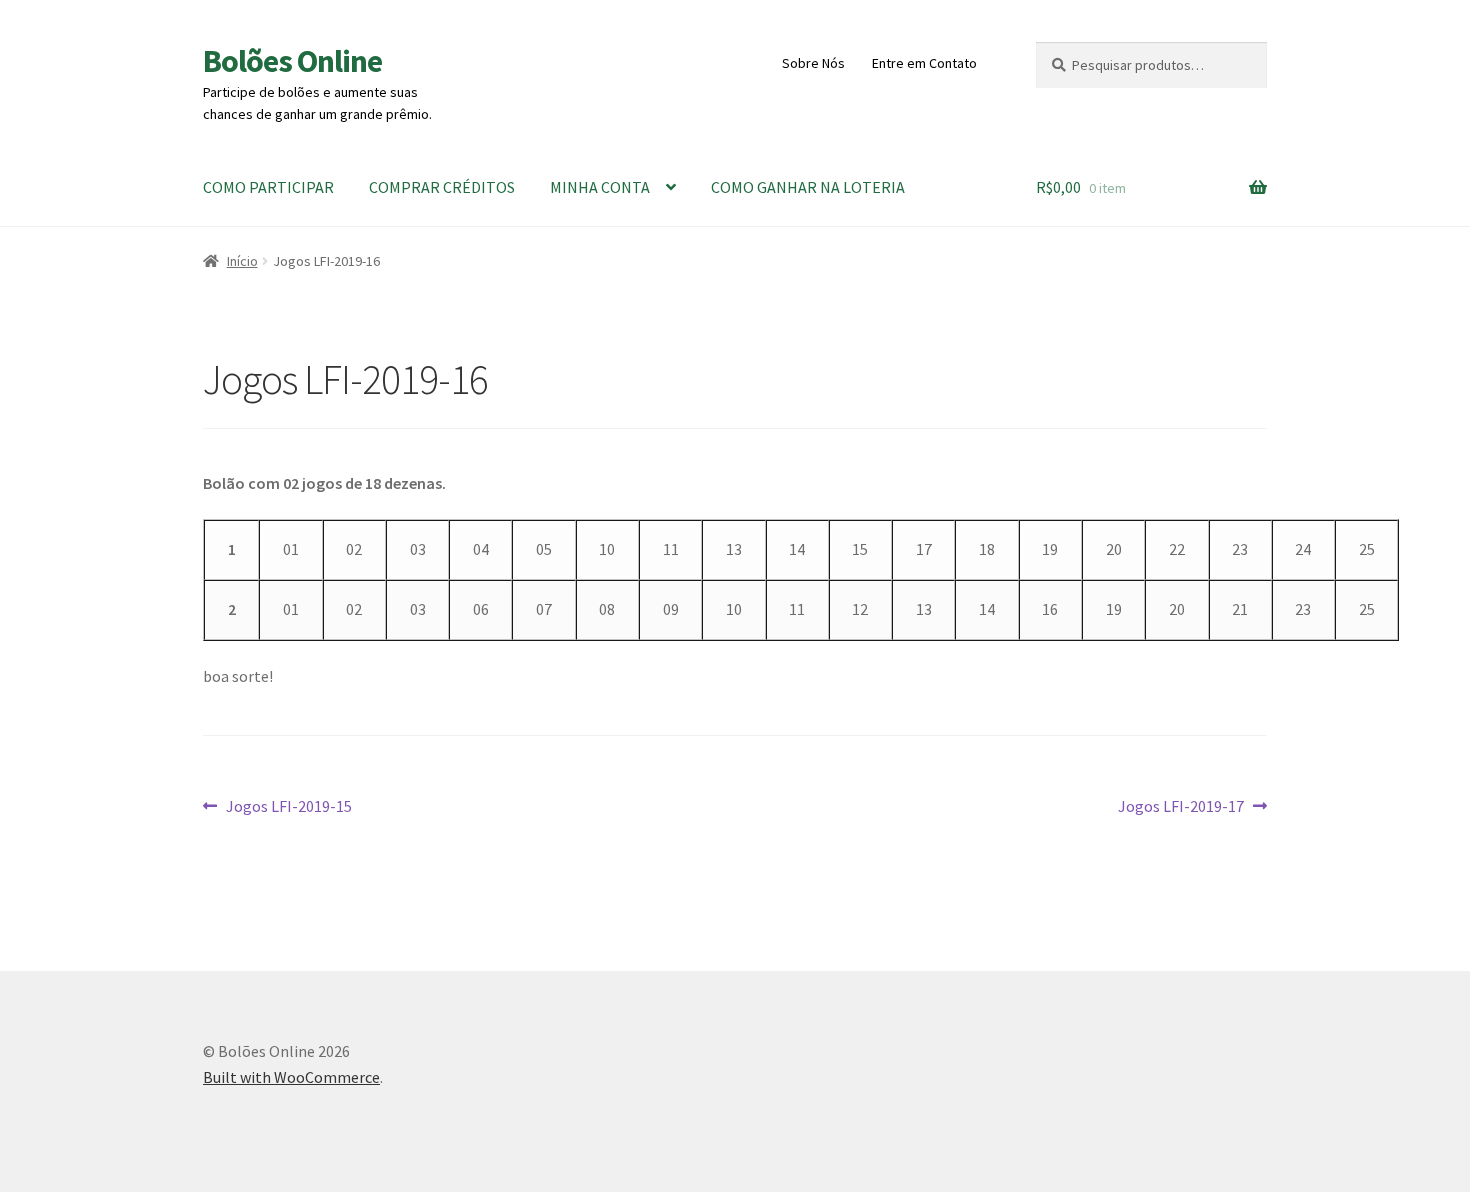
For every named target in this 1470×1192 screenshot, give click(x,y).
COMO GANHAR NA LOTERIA (808, 187)
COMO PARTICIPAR (268, 187)
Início (242, 261)
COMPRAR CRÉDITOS (442, 187)
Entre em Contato (924, 63)
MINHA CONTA (600, 187)
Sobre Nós (813, 63)
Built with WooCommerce (291, 1077)
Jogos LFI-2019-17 (1181, 807)
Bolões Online (292, 61)
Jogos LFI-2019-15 (288, 807)
